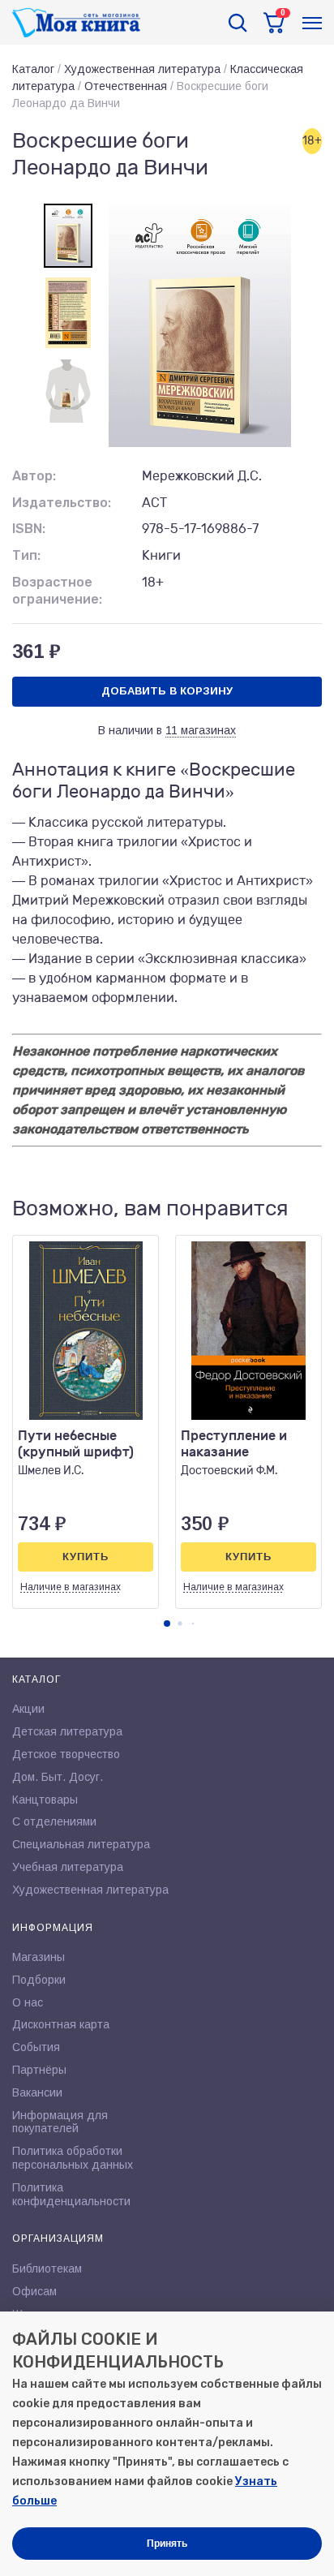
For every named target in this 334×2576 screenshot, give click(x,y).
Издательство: (62, 503)
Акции (28, 1709)
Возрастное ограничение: (57, 591)
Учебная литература (68, 1867)
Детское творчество (66, 1754)
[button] (167, 1623)
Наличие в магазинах (71, 1587)
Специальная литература (81, 1844)
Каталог (33, 69)
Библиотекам (47, 2269)
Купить (86, 1557)
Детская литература (67, 1731)
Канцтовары (45, 1800)
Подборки (39, 1980)
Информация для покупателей (60, 2122)
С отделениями (54, 1821)
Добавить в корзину (167, 691)
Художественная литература (142, 69)
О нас (28, 2002)
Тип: (26, 555)
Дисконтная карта (61, 2024)
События (36, 2047)
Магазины (39, 1957)
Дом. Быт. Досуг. (58, 1777)
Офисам (34, 2291)
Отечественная (126, 86)
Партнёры (39, 2070)
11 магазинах (201, 730)
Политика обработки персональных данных (73, 2158)
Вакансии (37, 2092)
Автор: (34, 476)
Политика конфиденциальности (71, 2194)
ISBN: (29, 529)
